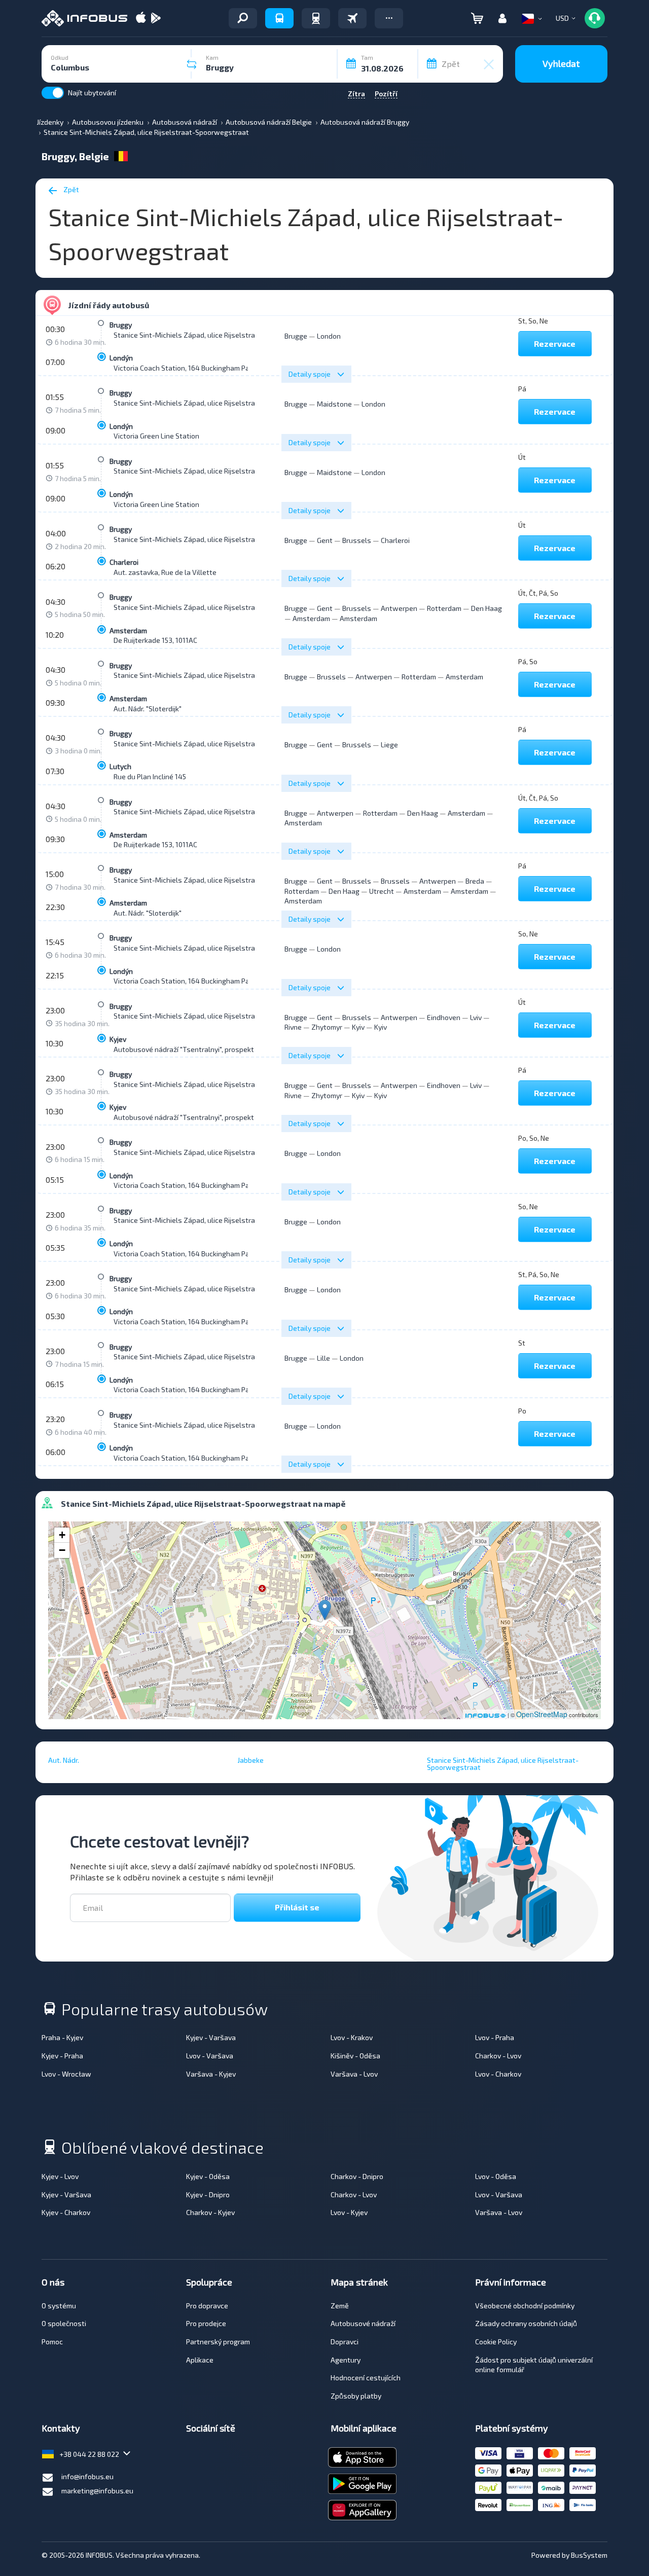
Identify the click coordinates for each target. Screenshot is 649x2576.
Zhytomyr (327, 1027)
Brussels (357, 540)
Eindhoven (444, 1017)
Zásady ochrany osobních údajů (526, 2323)
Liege (389, 745)
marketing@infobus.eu (97, 2491)
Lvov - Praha (495, 2037)
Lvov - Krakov (352, 2037)
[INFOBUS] (84, 18)
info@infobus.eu (87, 2476)
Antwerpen (399, 608)
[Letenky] (352, 18)
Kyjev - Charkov (66, 2212)
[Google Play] (156, 19)
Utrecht (382, 891)
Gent (325, 540)
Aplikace (200, 2360)
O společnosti (64, 2323)
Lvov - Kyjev (349, 2212)
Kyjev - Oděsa (208, 2176)
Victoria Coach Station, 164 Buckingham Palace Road (197, 368)
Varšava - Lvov (354, 2074)
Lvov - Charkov (498, 2074)
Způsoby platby (356, 2396)
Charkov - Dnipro (357, 2176)
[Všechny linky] (243, 18)
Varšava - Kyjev (211, 2074)
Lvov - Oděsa (496, 2176)
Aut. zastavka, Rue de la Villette (165, 572)
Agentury (346, 2360)
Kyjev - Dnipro (208, 2194)
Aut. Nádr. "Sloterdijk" (148, 709)
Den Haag (486, 608)
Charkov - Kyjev (210, 2212)
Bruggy (121, 325)
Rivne (293, 1027)
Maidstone (334, 404)
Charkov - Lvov (498, 2056)
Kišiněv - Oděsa (355, 2056)
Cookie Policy (496, 2342)
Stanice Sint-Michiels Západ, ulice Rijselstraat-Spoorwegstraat (216, 335)
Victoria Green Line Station (156, 436)
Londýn (121, 358)
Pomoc (52, 2342)
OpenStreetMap (542, 1714)
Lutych (120, 766)
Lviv (476, 1017)
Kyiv (358, 1027)
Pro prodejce (206, 2323)
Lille (323, 1358)
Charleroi (124, 562)
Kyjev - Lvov (60, 2176)
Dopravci (345, 2342)
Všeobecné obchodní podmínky (525, 2306)
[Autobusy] (279, 18)
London (329, 336)
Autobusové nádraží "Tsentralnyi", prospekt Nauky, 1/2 (201, 1049)
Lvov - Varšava (210, 2056)
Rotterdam (444, 608)
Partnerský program (218, 2342)
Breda (475, 881)
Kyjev (118, 1039)
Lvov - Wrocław (66, 2074)
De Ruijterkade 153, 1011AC (155, 640)
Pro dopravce (207, 2306)
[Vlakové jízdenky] (316, 18)
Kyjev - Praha (62, 2056)
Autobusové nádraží (363, 2323)
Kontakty (61, 2428)
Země (340, 2306)
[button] (389, 18)
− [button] (62, 1550)
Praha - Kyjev (62, 2037)
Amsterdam (128, 630)
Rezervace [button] (555, 343)
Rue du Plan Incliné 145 (150, 776)
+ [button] (62, 1535)
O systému (59, 2306)
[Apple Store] (141, 19)
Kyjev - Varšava (211, 2037)
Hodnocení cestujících (366, 2378)
